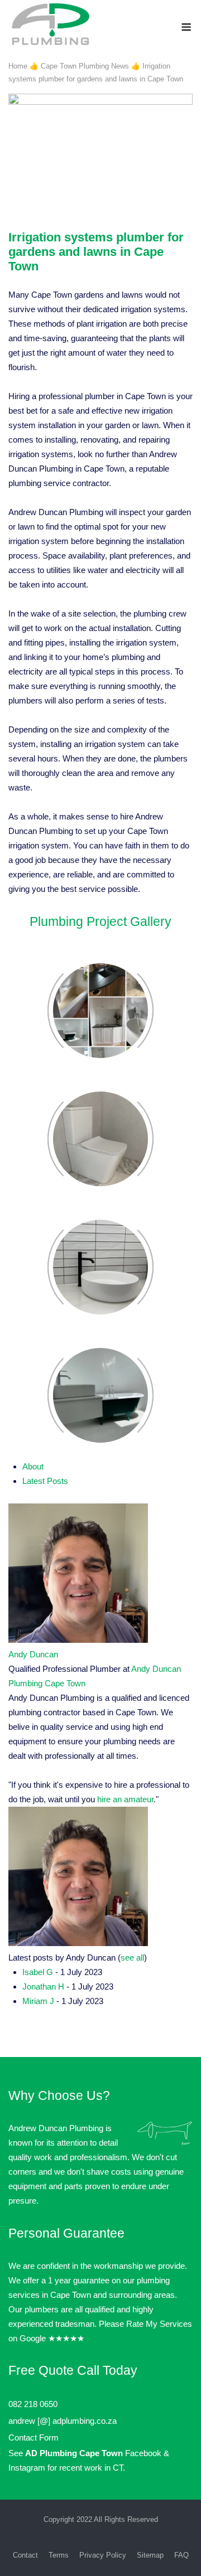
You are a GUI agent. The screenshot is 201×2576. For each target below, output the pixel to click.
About (33, 1466)
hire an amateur (125, 1799)
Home (18, 66)
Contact (25, 2555)
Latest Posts (45, 1481)
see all (132, 1958)
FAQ (181, 2555)
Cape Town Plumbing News (85, 66)
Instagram (27, 2468)
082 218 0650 (33, 2404)
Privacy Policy (103, 2555)
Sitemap (150, 2555)
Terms (59, 2555)
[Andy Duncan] (78, 1640)
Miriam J (38, 2001)
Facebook (143, 2453)
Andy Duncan (33, 1654)
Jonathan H (43, 1986)
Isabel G (38, 1972)
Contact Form (33, 2437)
